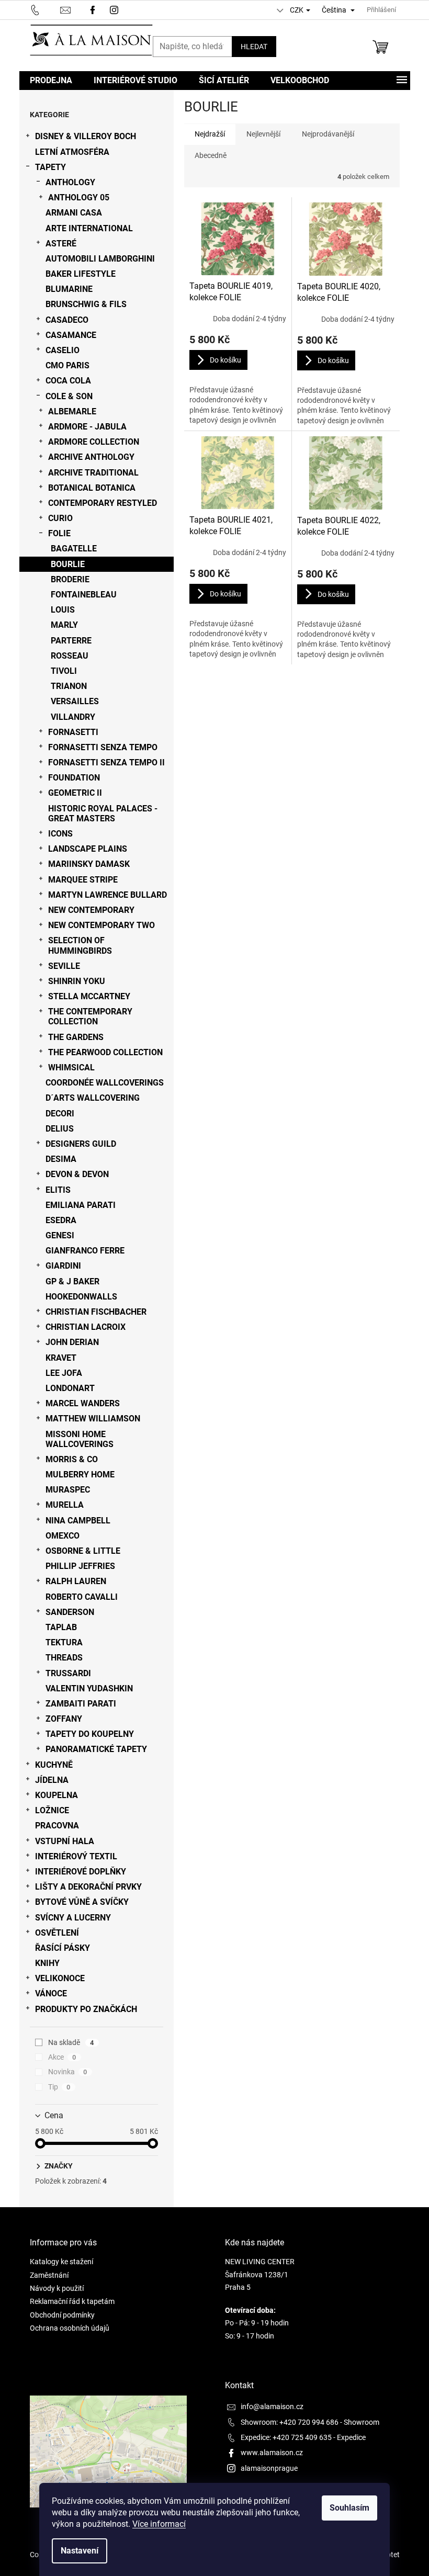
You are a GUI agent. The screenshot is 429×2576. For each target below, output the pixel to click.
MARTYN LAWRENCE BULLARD (108, 895)
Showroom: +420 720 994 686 (290, 2422)
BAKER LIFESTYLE (81, 274)
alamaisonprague (269, 2468)
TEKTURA (64, 1642)
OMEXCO (63, 1536)
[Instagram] (115, 9)
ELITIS (58, 1190)
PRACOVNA (57, 1826)
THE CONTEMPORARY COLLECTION (90, 1016)
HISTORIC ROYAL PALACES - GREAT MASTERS (103, 814)
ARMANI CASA (74, 213)
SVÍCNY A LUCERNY (73, 1918)
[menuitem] (51, 81)
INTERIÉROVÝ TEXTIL (76, 1856)
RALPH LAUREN (76, 1581)
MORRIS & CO (72, 1459)
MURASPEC (68, 1490)
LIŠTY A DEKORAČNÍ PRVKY (88, 1887)
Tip (59, 2087)
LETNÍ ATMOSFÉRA (72, 152)
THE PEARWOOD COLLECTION (105, 1052)
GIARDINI (63, 1266)
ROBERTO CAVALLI (82, 1597)
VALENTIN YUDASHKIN (89, 1688)
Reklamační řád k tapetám (72, 2301)
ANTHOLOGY (70, 182)
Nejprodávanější (328, 134)
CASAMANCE (71, 335)
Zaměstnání (49, 2275)
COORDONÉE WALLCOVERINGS (105, 1083)
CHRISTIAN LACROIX (86, 1327)
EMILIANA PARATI (81, 1205)
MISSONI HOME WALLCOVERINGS (80, 1439)
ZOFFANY (64, 1719)
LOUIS (63, 610)
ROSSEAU (70, 656)
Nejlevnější (263, 134)
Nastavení (80, 2551)
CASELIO (63, 350)
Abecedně (211, 155)
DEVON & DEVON (77, 1174)
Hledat (254, 47)
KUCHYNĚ (54, 1765)
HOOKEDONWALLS (81, 1297)
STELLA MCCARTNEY (89, 996)
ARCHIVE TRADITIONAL (93, 473)
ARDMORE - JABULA (87, 427)
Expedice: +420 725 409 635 (286, 2437)
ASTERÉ (61, 244)
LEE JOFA (64, 1373)
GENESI (60, 1235)
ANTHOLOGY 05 (79, 197)
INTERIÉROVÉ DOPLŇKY (81, 1872)
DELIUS (60, 1129)
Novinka (68, 2072)
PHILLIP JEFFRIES (80, 1566)
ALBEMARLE (72, 411)
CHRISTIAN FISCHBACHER (96, 1312)
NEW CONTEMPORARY (91, 910)
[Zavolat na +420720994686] (45, 9)
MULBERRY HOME (80, 1475)
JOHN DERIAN (72, 1342)
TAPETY (50, 167)
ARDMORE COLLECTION (94, 442)
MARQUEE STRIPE (83, 880)
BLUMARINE (69, 289)
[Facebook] (93, 9)
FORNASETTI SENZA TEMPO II (106, 762)
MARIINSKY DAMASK (89, 864)
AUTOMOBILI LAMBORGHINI (100, 259)
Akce (62, 2057)
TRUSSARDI (68, 1673)
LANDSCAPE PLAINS (88, 849)
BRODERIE (70, 579)
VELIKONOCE (60, 1978)
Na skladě (71, 2042)
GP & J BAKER (72, 1281)
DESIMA (61, 1159)
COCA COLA (68, 381)
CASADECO (67, 320)
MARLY (64, 625)
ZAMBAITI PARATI (81, 1704)
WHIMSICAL (71, 1067)
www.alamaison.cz (272, 2453)
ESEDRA (61, 1220)
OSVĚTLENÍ (57, 1933)
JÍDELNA (52, 1780)
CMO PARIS (67, 365)
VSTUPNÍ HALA (65, 1841)
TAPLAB (61, 1627)
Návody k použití (57, 2288)
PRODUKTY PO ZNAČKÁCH (86, 2009)
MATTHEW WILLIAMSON (93, 1419)
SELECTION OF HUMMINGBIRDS (80, 945)
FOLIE (59, 533)
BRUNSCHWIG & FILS (86, 304)
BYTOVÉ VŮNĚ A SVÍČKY (82, 1902)
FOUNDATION (74, 778)
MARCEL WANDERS (83, 1403)
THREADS (64, 1658)
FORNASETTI (73, 732)
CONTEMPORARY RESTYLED (103, 503)
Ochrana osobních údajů (70, 2328)
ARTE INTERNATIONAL (89, 228)
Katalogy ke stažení (61, 2262)
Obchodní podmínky (62, 2315)
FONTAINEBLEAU (84, 595)
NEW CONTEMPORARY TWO (101, 925)
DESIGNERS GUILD (81, 1144)
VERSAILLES (75, 701)
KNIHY (47, 1963)
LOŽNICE (52, 1810)
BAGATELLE (74, 549)
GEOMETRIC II (75, 793)
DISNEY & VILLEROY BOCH (86, 136)
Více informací (159, 2524)
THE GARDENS (76, 1037)
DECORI (60, 1114)
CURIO (60, 518)
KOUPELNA (57, 1795)
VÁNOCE (51, 1993)
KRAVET (61, 1358)
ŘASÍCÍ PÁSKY (63, 1948)
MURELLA (65, 1505)
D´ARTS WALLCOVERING (93, 1098)
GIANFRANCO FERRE (85, 1251)
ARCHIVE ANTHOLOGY (91, 457)
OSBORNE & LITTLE (83, 1551)
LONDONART (70, 1388)
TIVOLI (64, 671)
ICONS (60, 834)
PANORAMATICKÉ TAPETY (96, 1749)
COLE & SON (69, 396)
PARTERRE (71, 641)
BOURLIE (68, 564)
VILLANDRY (73, 717)
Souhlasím (349, 2508)
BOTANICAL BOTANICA (92, 488)
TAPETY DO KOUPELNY (90, 1734)
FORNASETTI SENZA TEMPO (103, 747)
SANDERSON (70, 1612)
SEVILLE (64, 966)
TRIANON (69, 686)
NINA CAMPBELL (78, 1521)
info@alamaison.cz (272, 2406)
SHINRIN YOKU (77, 981)
